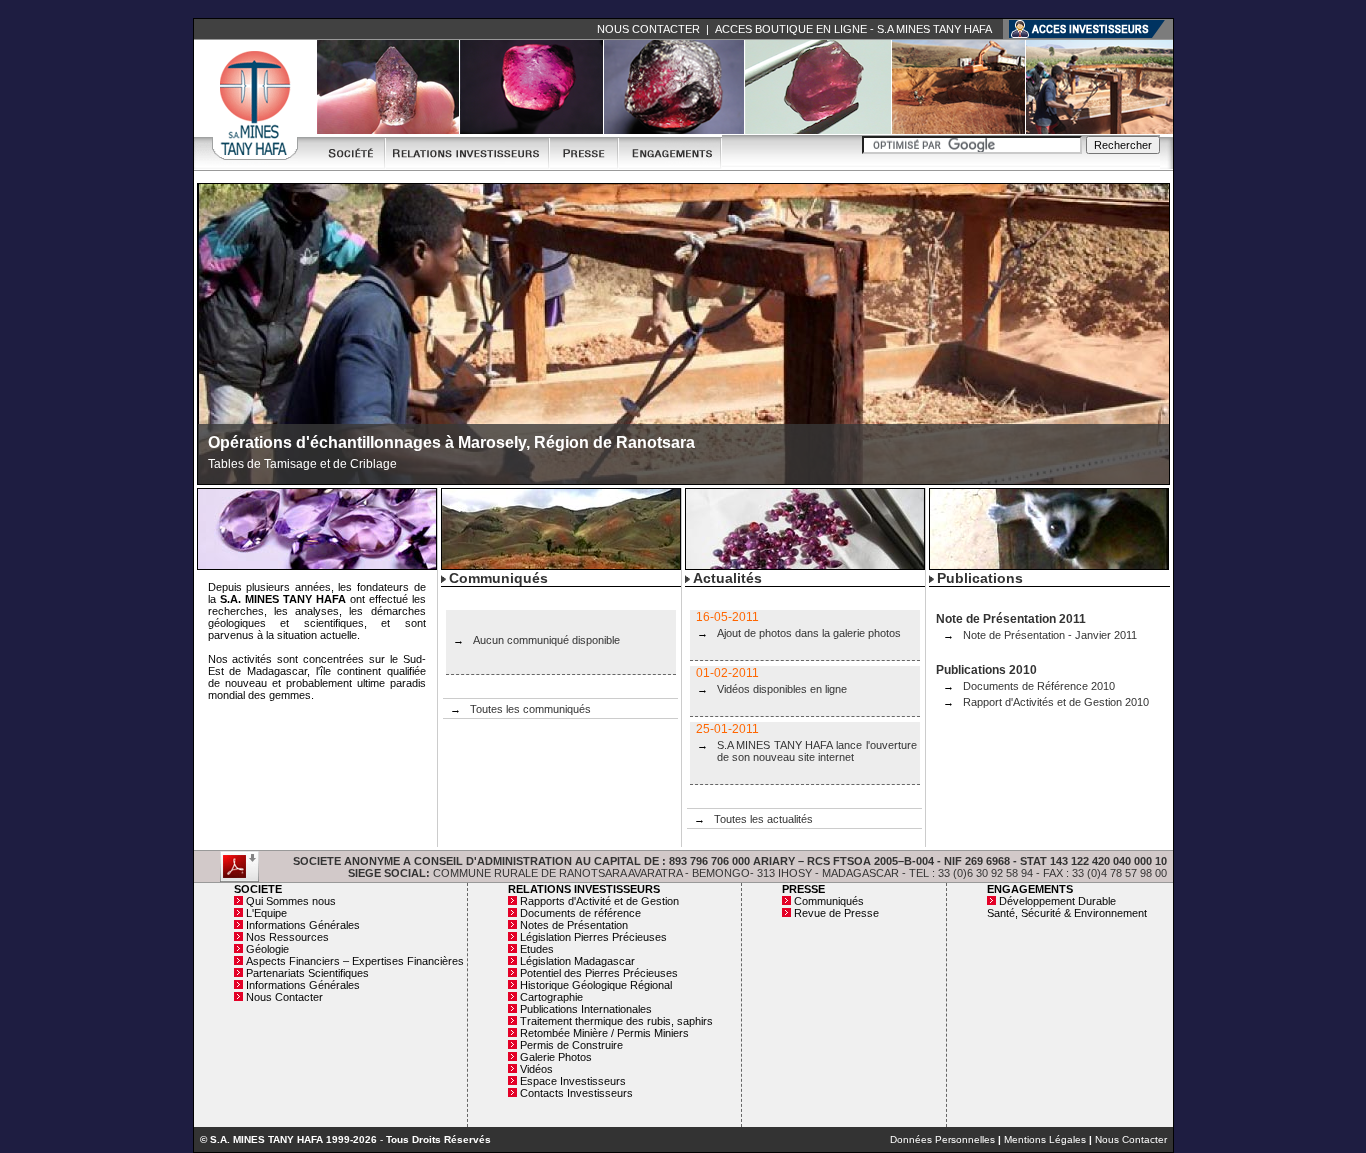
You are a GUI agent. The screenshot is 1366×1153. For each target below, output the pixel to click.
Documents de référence (580, 913)
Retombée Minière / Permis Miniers (604, 1033)
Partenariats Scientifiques (307, 973)
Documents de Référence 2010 (1039, 686)
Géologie (267, 949)
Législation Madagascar (577, 961)
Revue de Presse (836, 913)
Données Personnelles (942, 1139)
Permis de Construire (571, 1045)
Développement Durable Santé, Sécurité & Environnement (1067, 907)
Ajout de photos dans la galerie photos (809, 633)
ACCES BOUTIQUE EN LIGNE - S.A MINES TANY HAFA (853, 29)
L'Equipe (266, 913)
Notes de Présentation (574, 925)
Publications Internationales (586, 1009)
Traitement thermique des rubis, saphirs (616, 1021)
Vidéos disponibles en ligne (782, 689)
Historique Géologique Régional (596, 985)
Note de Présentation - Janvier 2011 (1050, 635)
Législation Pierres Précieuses (593, 937)
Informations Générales (303, 925)
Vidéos (536, 1069)
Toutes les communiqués (530, 709)
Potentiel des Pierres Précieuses (599, 973)
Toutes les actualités (763, 819)
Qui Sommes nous (291, 901)
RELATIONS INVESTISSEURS (584, 889)
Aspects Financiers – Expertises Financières (355, 961)
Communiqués (829, 901)
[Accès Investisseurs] (1088, 28)
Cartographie (551, 997)
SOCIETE (258, 889)
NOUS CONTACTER (648, 29)
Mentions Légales (1045, 1139)
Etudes (537, 949)
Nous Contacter (284, 997)
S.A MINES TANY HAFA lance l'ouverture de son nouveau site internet (817, 751)
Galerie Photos (556, 1057)
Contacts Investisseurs (576, 1093)
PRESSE (803, 889)
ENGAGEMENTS (1030, 889)
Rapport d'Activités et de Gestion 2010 (1056, 702)
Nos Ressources (287, 937)
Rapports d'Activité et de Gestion (599, 901)
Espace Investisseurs (573, 1081)
